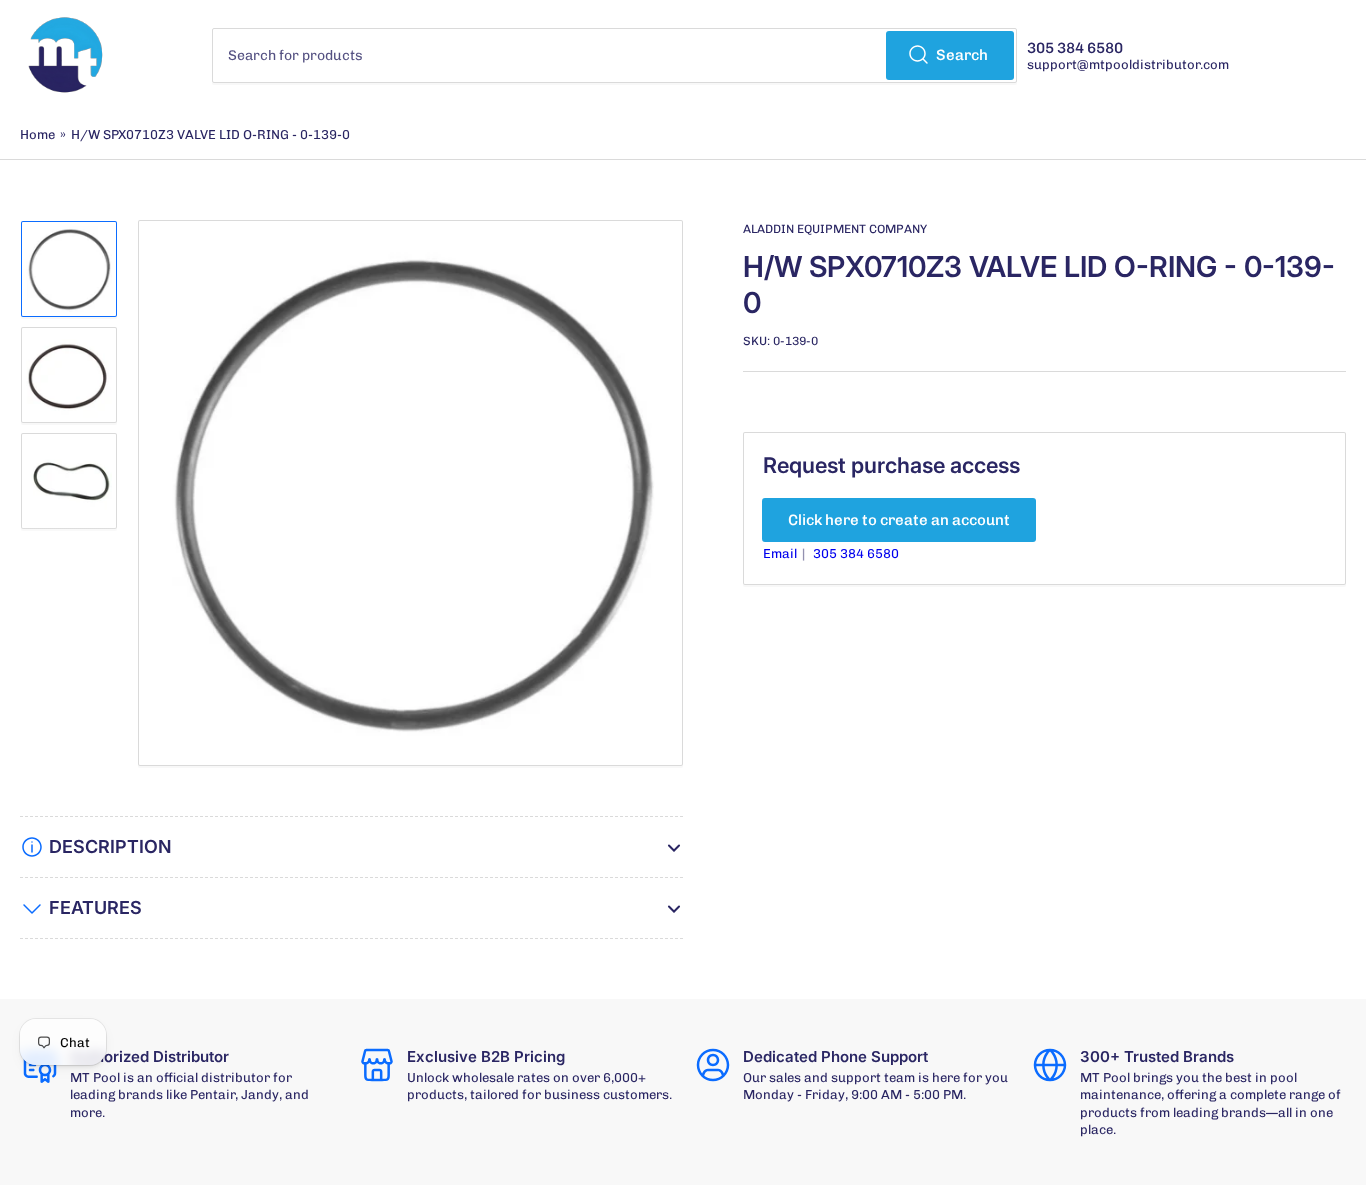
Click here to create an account (899, 520)
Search (962, 55)
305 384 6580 (856, 553)
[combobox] (614, 55)
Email (781, 553)
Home (37, 134)
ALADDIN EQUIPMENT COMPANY (835, 229)
